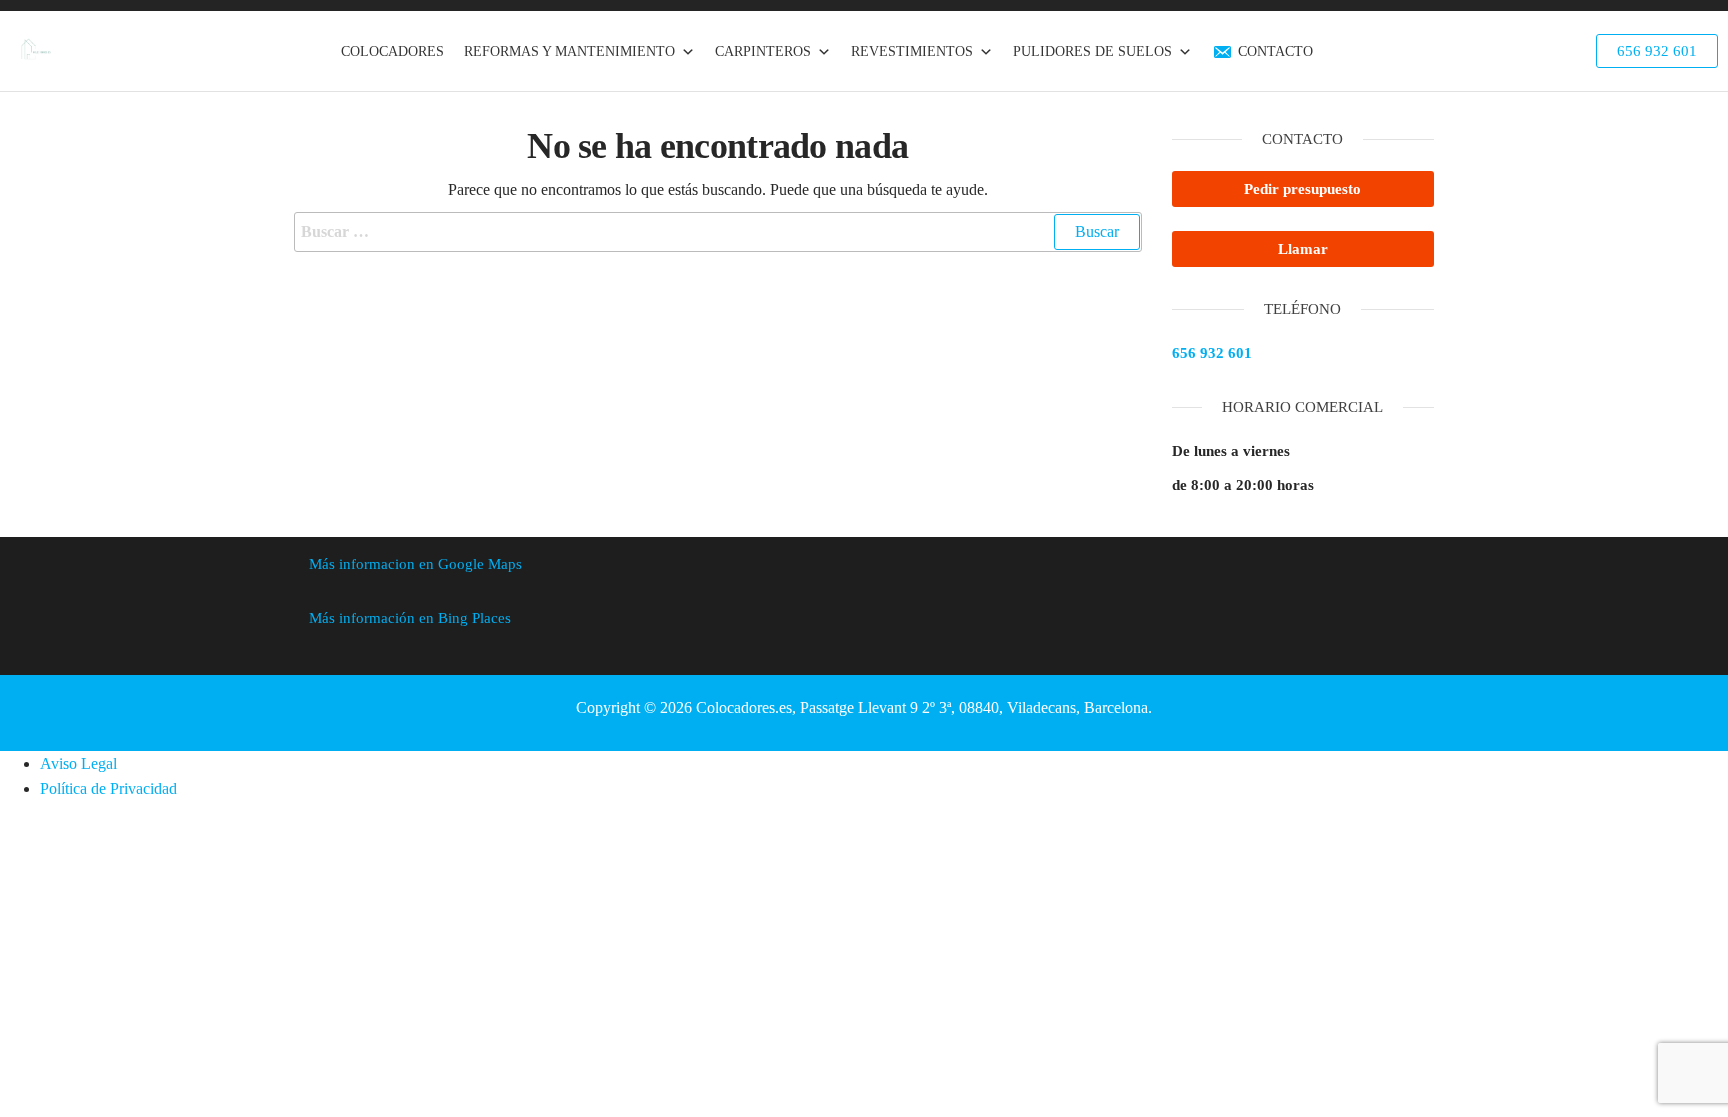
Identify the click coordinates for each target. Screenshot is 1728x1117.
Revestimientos (912, 51)
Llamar (1303, 249)
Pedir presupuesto (1302, 189)
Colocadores (392, 51)
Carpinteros (763, 51)
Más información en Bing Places (410, 618)
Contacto (1275, 51)
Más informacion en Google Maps (415, 564)
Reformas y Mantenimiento (569, 51)
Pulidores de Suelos (1092, 51)
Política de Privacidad (108, 788)
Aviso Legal (78, 763)
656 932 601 (1212, 353)
